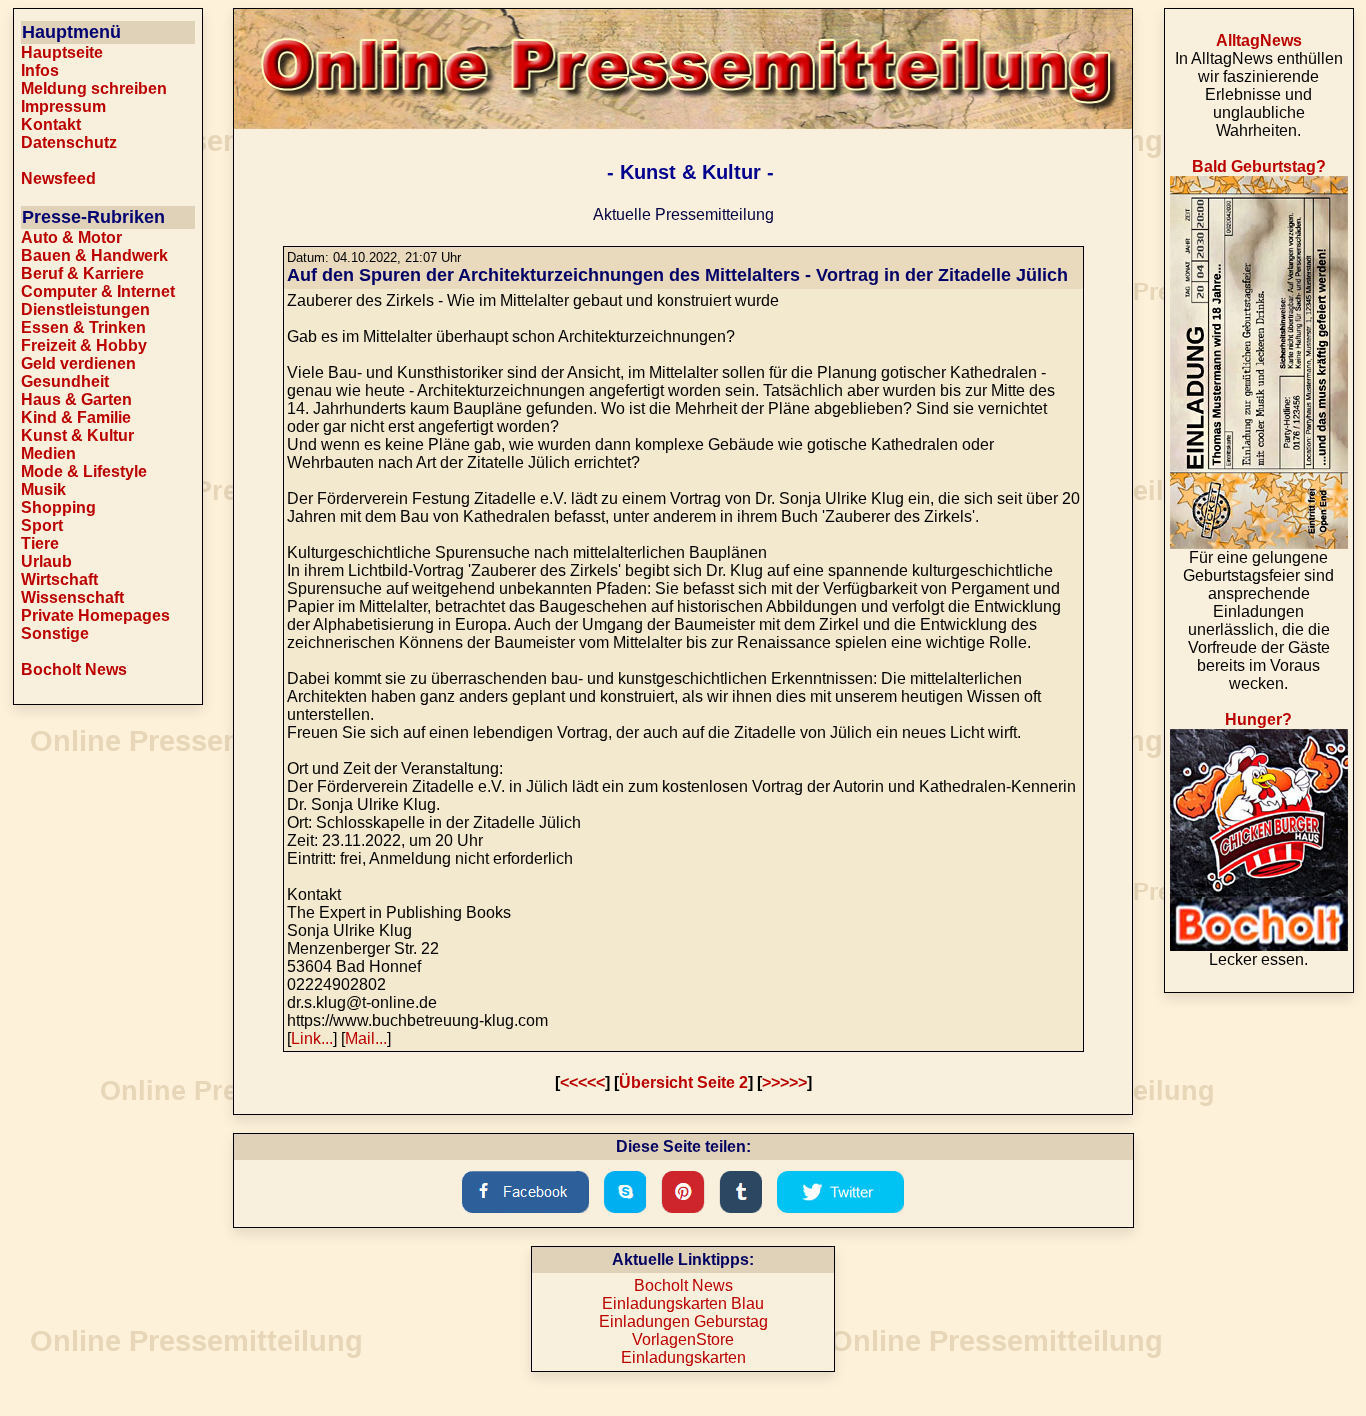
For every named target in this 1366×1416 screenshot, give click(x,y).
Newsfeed (58, 178)
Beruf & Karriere (82, 273)
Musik (43, 489)
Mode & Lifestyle (84, 471)
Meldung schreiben (94, 88)
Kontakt (51, 124)
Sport (42, 525)
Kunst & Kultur (77, 435)
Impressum (63, 106)
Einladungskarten (683, 1357)
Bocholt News (74, 669)
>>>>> (784, 1082)
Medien (48, 453)
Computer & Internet (98, 291)
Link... (312, 1038)
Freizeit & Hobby (84, 345)
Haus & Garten (76, 399)
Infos (40, 70)
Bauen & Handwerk (94, 255)
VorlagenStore (683, 1339)
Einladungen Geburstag (683, 1321)
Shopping (58, 507)
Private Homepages (95, 615)
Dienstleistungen (85, 309)
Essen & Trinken (83, 327)
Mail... (366, 1038)
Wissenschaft (72, 597)
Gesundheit (65, 381)
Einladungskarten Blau (683, 1303)
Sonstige (55, 633)
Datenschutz (69, 142)
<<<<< (582, 1082)
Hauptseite (62, 52)
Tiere (40, 543)
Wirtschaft (59, 579)
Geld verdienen (78, 363)
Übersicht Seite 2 (683, 1082)
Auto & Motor (71, 237)
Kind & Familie (76, 417)
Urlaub (46, 561)
